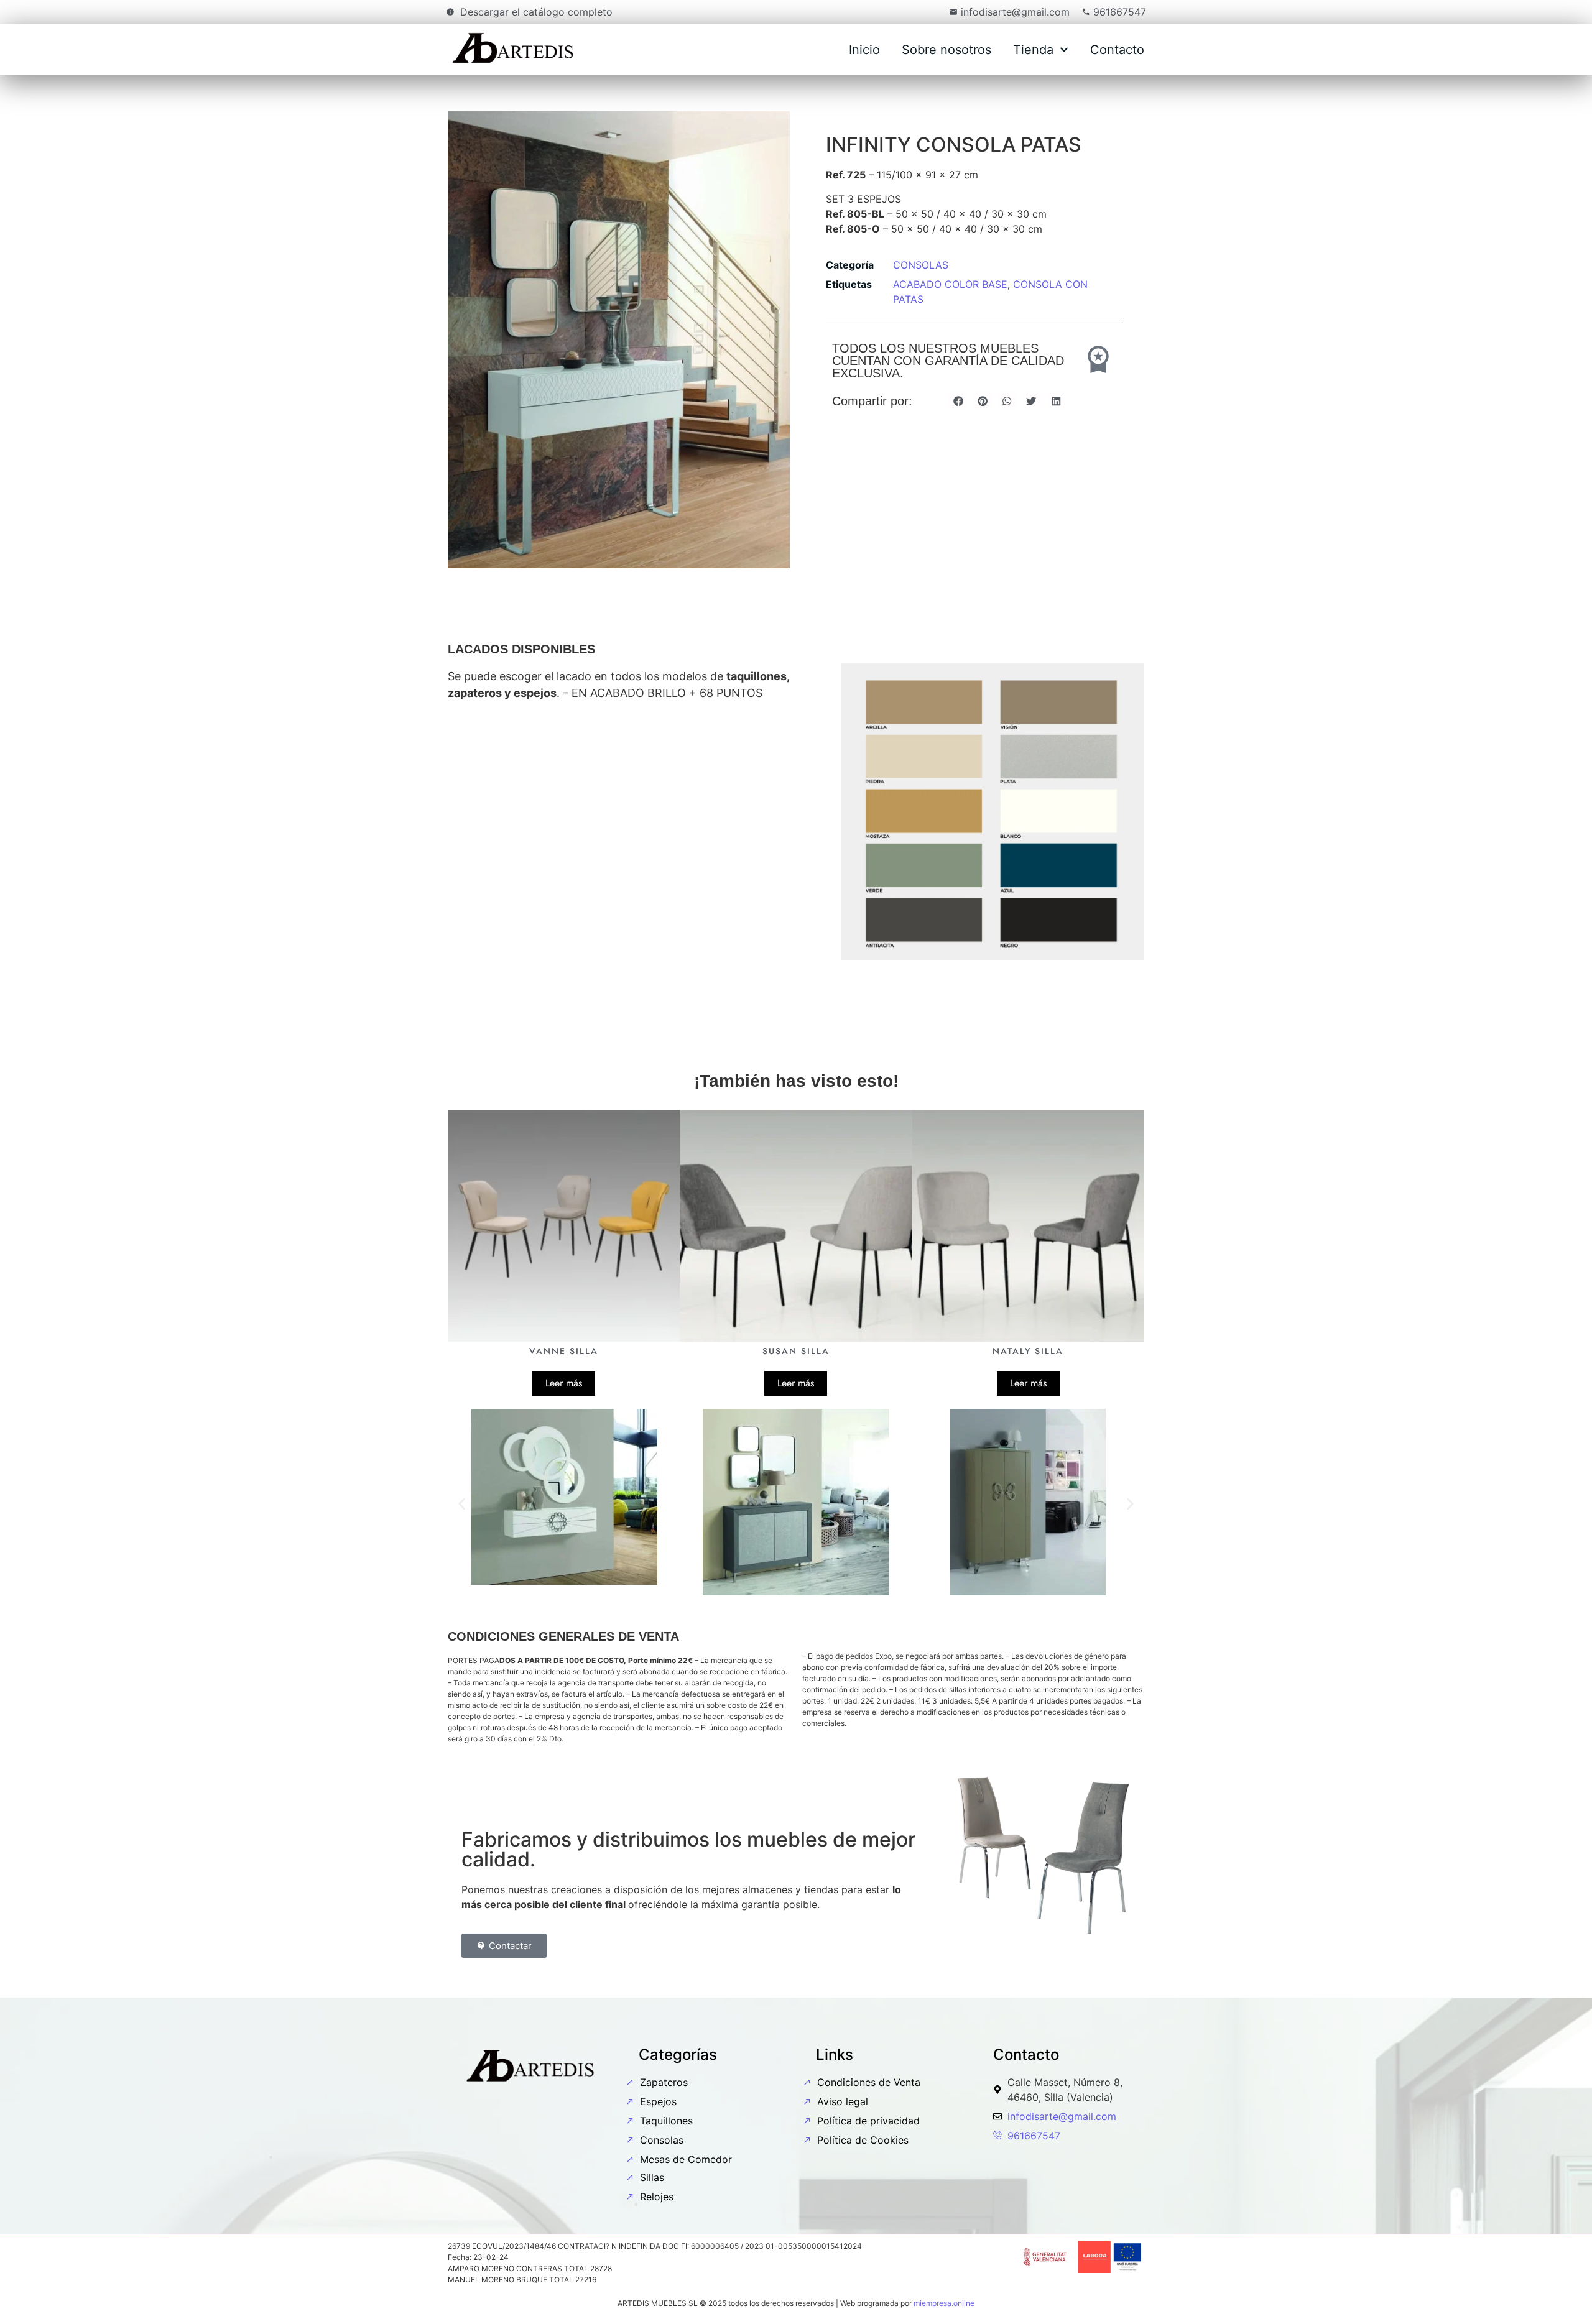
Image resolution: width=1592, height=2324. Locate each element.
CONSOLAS (921, 265)
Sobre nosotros (946, 50)
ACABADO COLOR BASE (950, 284)
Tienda (1033, 50)
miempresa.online (944, 2303)
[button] (958, 401)
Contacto (1117, 50)
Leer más (564, 1383)
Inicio (864, 50)
